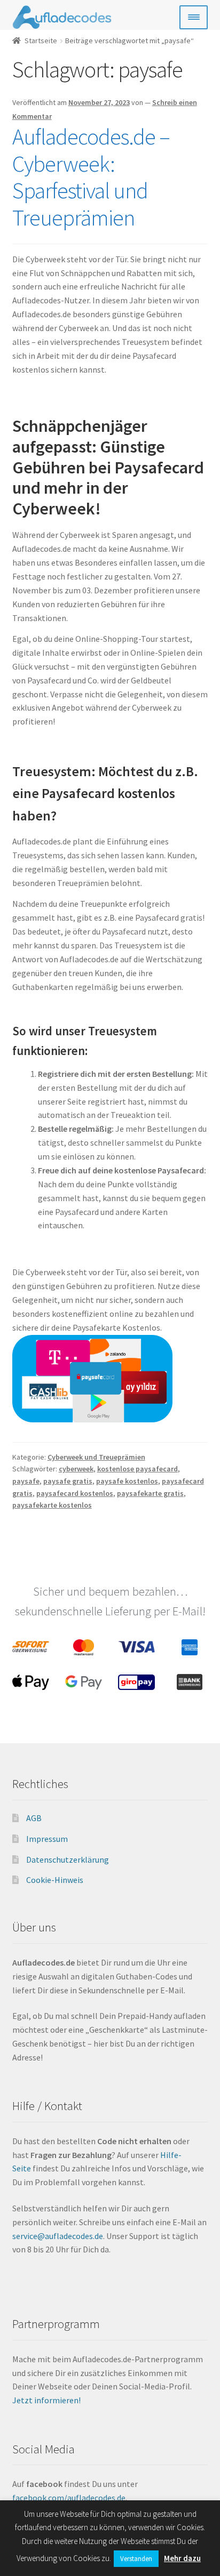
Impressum (47, 1839)
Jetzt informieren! (47, 2400)
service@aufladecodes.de (58, 2236)
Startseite (41, 41)
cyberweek (76, 1469)
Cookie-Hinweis (55, 1880)
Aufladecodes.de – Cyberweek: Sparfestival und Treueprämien (91, 177)
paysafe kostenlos (127, 1481)
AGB (34, 1818)
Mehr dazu (182, 2558)
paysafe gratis (68, 1481)
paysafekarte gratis (150, 1493)
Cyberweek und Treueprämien (96, 1457)
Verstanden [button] (136, 2559)
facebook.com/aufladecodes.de (69, 2498)
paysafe (26, 1481)
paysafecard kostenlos (75, 1493)
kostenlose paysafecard (137, 1469)
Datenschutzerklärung (68, 1859)
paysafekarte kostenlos (52, 1505)
